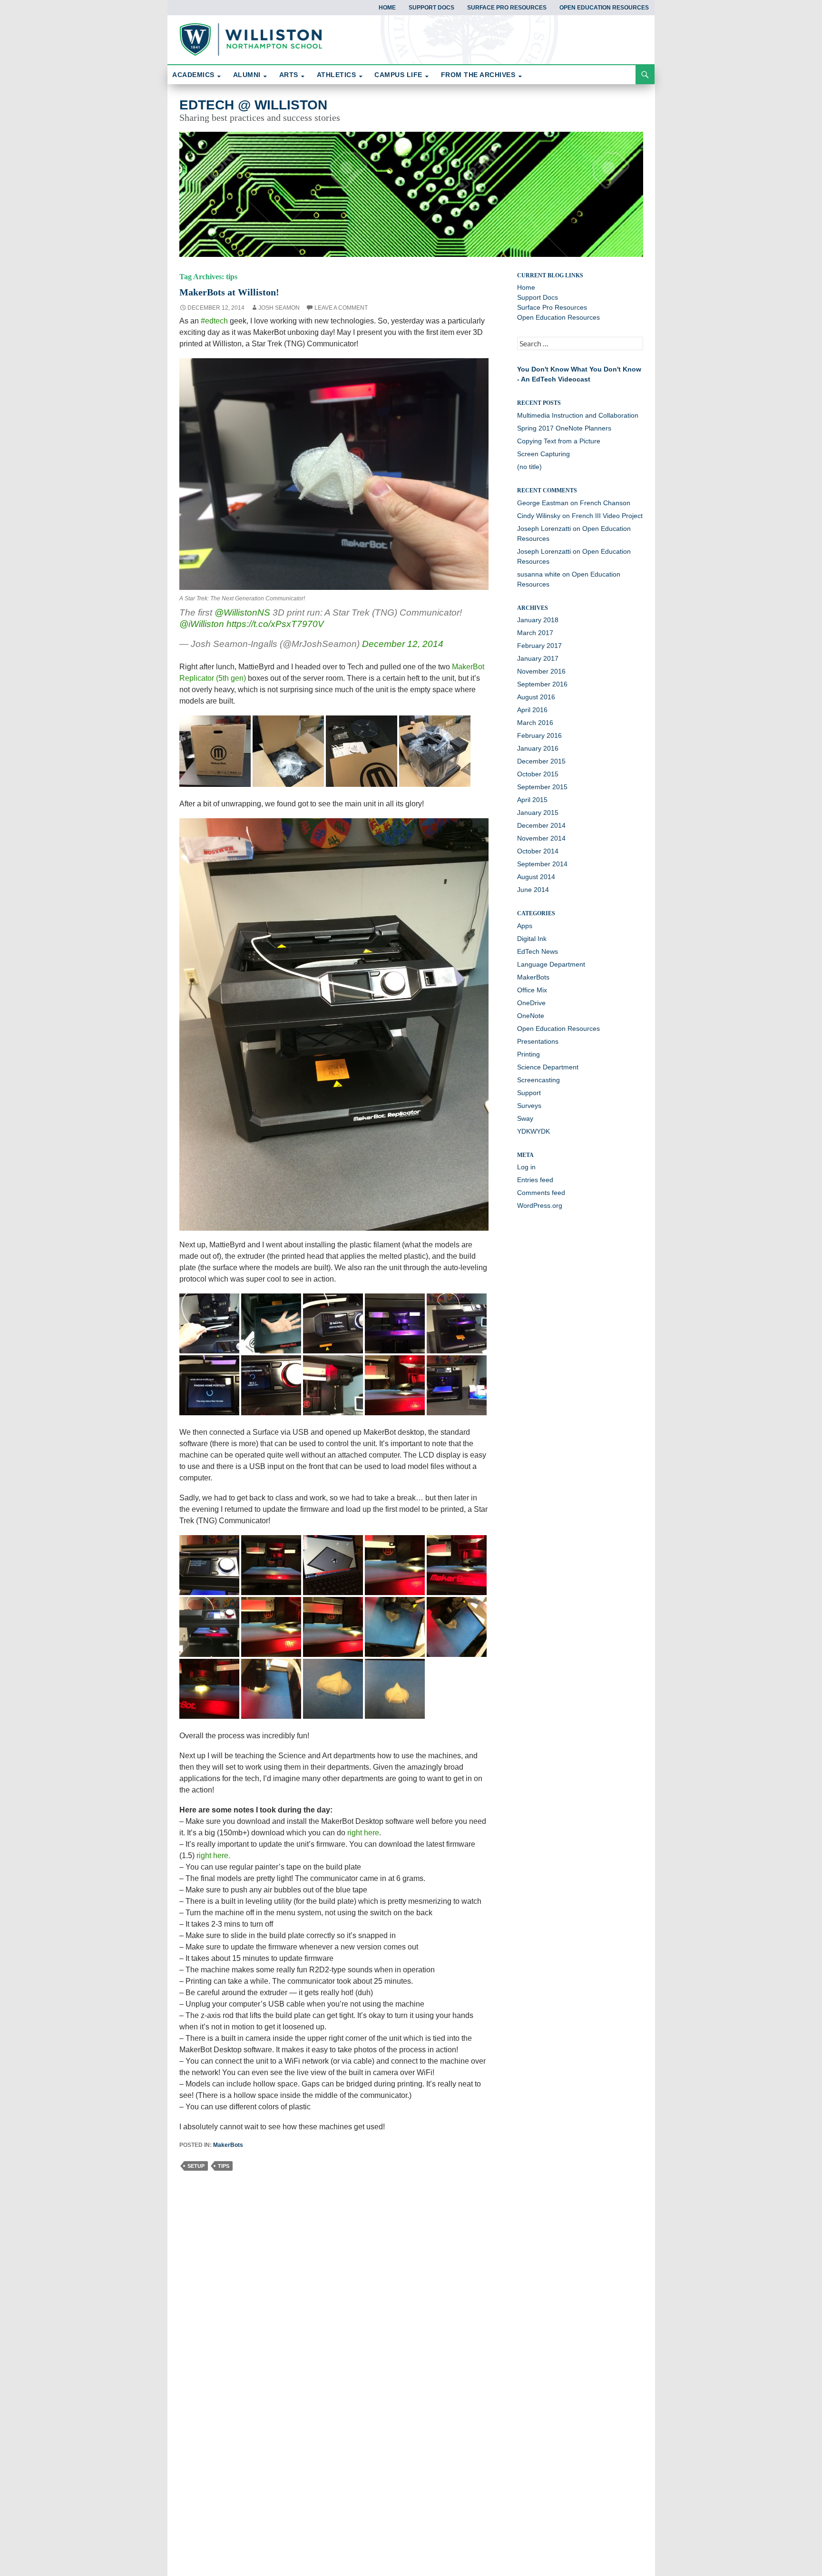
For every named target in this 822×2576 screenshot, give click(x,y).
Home (387, 8)
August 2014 (536, 877)
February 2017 (539, 646)
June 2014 (533, 890)
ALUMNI (247, 75)
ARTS (289, 75)
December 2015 (541, 761)
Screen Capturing (543, 454)
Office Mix (532, 990)
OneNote (531, 1016)
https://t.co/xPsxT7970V (275, 624)
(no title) (529, 467)
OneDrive (531, 1003)
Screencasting (538, 1080)
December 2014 (541, 825)
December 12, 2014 (403, 644)
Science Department (548, 1067)
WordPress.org (540, 1205)
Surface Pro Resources (507, 8)
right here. (213, 1856)
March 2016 (535, 723)
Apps (525, 926)
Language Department (551, 964)
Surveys (529, 1106)
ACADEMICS (193, 75)
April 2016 (532, 710)
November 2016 (541, 671)
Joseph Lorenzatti (544, 529)
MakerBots (228, 2145)
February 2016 (539, 735)
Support (529, 1093)
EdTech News (538, 951)
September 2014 (542, 864)
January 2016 (538, 748)
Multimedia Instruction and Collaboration (578, 415)
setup (196, 2166)
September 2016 (542, 684)
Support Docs (431, 8)
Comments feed (541, 1193)
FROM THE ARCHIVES (478, 75)
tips (224, 2166)
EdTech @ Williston (253, 105)
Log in (526, 1167)
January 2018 (538, 620)
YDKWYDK (533, 1131)
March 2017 (535, 633)
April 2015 (532, 800)
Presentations (538, 1041)
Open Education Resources (604, 8)
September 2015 (542, 787)
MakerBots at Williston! (229, 292)
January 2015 (538, 813)
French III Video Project (607, 516)
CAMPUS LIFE (398, 75)
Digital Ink (532, 939)
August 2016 (536, 697)
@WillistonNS (242, 612)
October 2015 (538, 774)
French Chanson (605, 503)
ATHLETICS (337, 75)
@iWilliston (202, 624)
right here (363, 1833)
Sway (525, 1118)
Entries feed (535, 1180)
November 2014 (541, 838)
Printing (528, 1054)
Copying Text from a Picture (559, 441)
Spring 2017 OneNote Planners (564, 428)
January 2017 (538, 658)
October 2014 (538, 851)
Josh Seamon (279, 308)
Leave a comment (341, 308)
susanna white (539, 574)
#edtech (214, 321)
